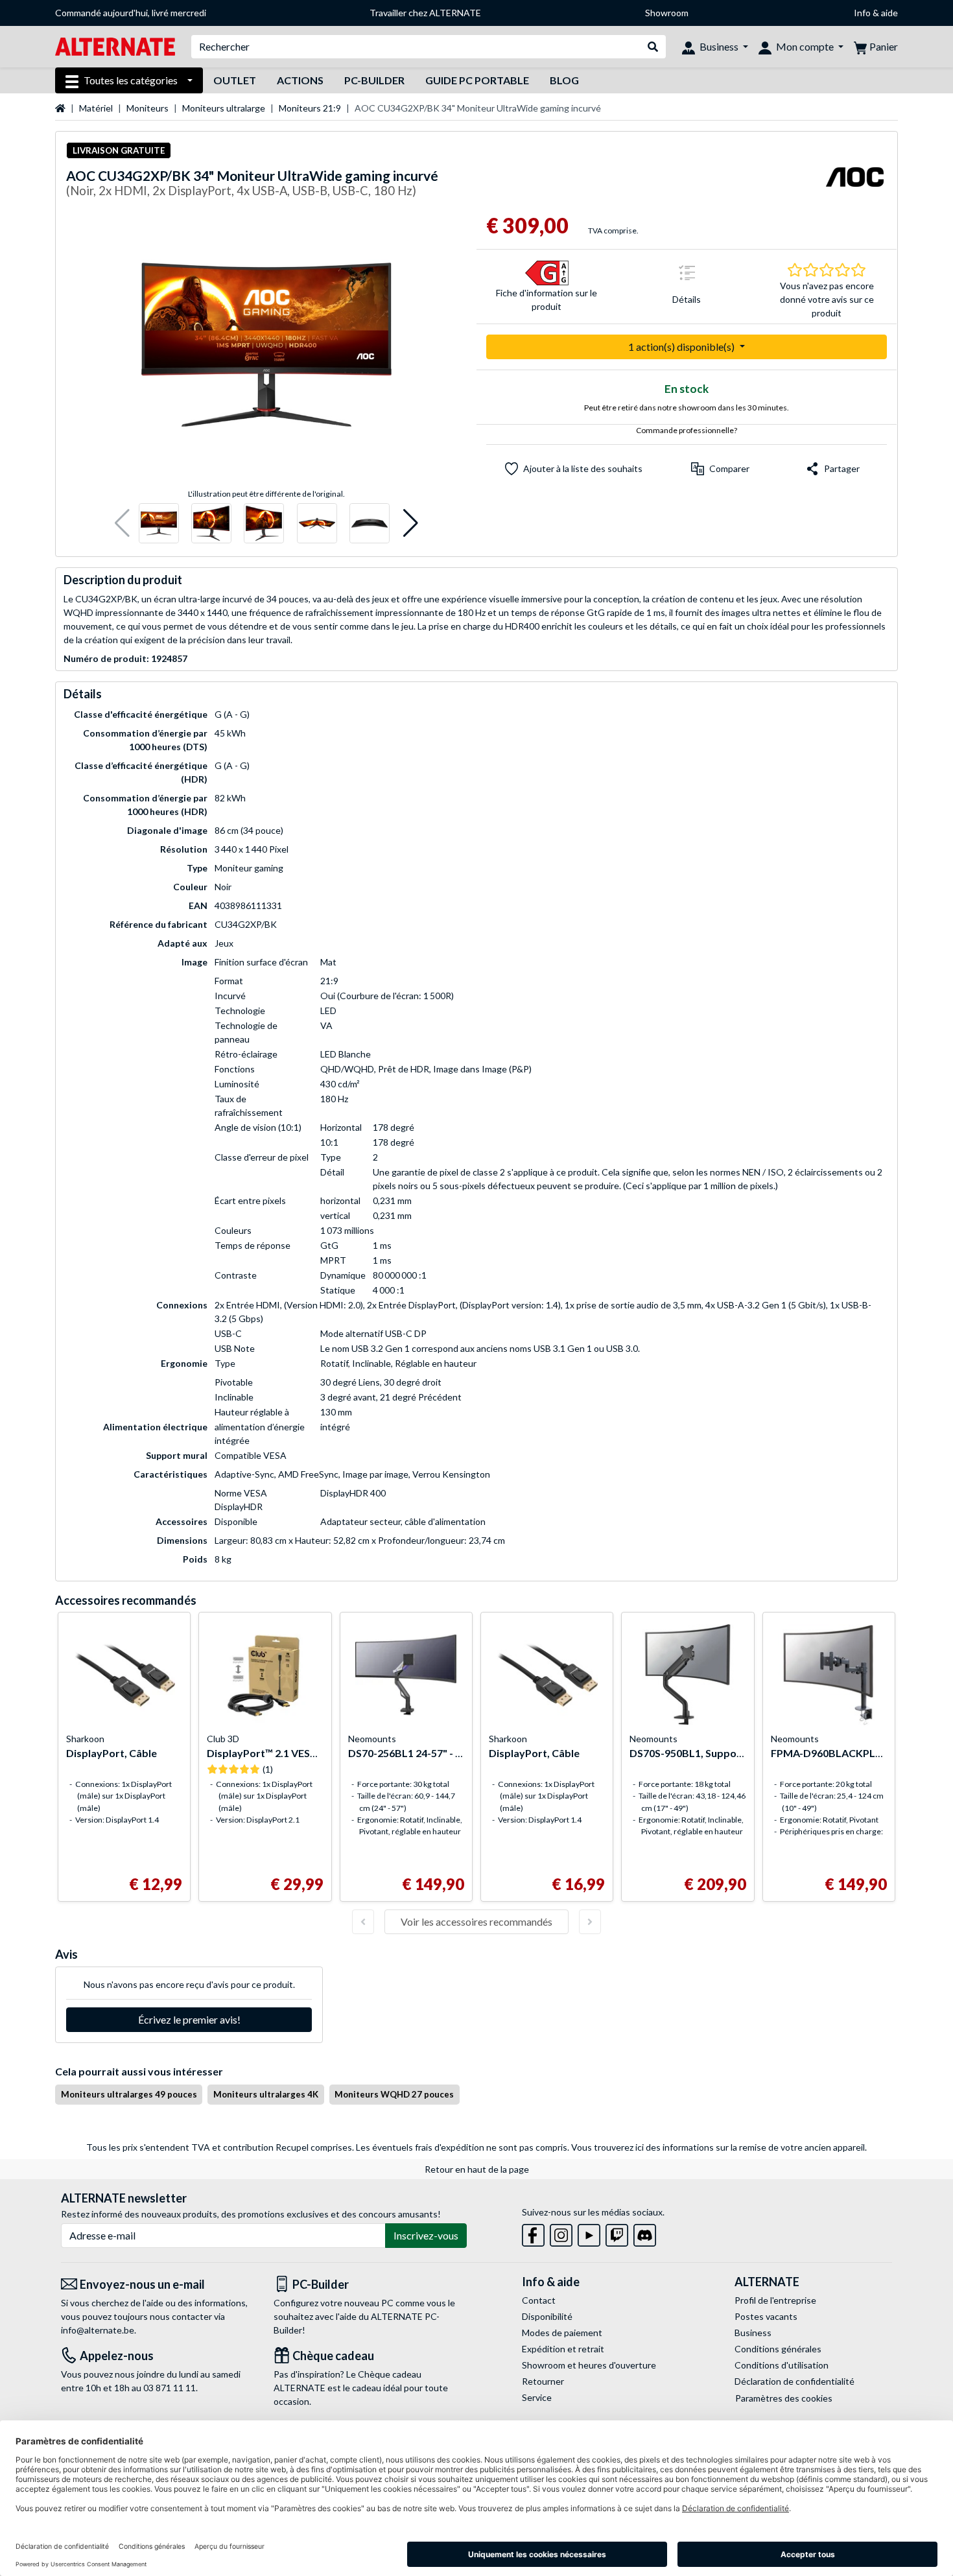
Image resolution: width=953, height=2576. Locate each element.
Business (753, 2333)
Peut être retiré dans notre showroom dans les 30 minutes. (687, 408)
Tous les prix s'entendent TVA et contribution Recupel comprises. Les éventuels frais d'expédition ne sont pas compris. (328, 2147)
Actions (300, 80)
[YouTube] (589, 2233)
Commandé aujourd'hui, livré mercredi (131, 13)
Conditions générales (778, 2349)
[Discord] (645, 2233)
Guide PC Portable (477, 80)
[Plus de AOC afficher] (854, 185)
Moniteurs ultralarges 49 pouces (129, 2094)
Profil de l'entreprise (775, 2300)
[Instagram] (561, 2233)
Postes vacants (766, 2316)
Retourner (543, 2381)
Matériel (96, 108)
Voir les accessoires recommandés (476, 1921)
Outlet (235, 80)
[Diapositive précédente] (363, 1922)
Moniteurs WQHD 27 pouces (394, 2094)
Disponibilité (547, 2316)
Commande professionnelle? (687, 430)
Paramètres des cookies (784, 2398)
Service (537, 2397)
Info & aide (876, 13)
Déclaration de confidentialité (794, 2381)
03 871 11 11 (170, 2388)
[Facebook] (533, 2233)
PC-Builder (374, 80)
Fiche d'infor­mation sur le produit (547, 300)
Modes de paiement (562, 2333)
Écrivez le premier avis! (189, 2019)
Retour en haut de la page (477, 2169)
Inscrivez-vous (426, 2235)
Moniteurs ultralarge (224, 108)
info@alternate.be (98, 2330)
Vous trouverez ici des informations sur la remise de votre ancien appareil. (719, 2147)
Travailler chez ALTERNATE (425, 13)
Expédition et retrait (563, 2349)
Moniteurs (147, 108)
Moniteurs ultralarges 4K (266, 2094)
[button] (122, 524)
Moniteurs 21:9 (310, 108)
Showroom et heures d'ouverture (589, 2365)
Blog (564, 80)
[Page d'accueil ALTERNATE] (115, 46)
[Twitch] (617, 2233)
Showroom (667, 13)
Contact (539, 2300)
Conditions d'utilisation (782, 2365)
